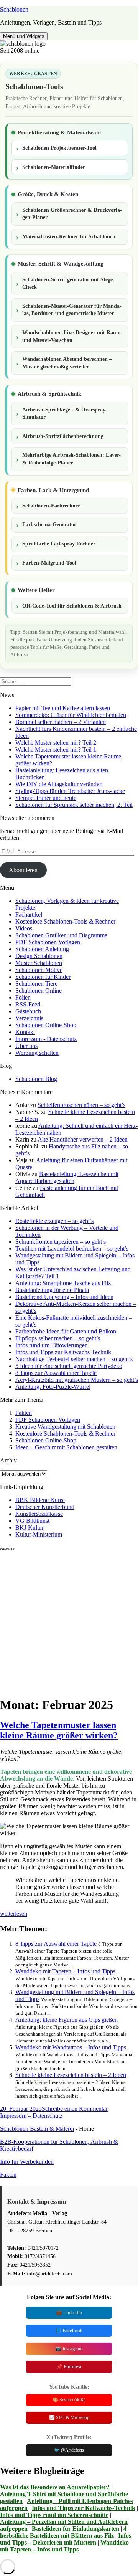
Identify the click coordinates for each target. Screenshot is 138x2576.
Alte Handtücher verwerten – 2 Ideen (83, 1139)
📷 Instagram (69, 2349)
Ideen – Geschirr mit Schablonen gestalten (66, 1447)
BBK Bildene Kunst (40, 1500)
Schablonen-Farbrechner (51, 506)
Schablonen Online (39, 991)
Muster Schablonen (39, 963)
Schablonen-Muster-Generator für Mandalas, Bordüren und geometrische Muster (72, 310)
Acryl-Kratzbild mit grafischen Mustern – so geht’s (77, 1380)
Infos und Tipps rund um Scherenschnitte (54, 2515)
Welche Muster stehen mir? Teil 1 (56, 749)
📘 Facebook (69, 2331)
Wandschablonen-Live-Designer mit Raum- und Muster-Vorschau (72, 336)
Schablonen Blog (36, 1079)
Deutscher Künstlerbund (45, 1507)
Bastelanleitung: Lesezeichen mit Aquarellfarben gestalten (67, 1177)
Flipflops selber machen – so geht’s (58, 1338)
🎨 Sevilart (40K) (69, 2400)
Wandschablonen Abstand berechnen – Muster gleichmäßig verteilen (67, 363)
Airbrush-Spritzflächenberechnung (63, 436)
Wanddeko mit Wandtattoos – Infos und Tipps (71, 2047)
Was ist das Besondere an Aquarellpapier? (55, 2487)
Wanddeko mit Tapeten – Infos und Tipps (65, 1971)
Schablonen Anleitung (42, 949)
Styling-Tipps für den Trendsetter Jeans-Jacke (70, 791)
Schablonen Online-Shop (46, 1025)
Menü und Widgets (24, 36)
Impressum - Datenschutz (46, 1039)
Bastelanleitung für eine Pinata (52, 1290)
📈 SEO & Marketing (69, 2417)
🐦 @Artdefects (69, 2450)
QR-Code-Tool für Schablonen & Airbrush (72, 606)
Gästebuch (28, 1011)
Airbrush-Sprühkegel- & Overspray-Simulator (65, 414)
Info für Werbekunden (27, 2162)
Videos (24, 928)
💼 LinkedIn (69, 2312)
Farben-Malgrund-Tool (49, 563)
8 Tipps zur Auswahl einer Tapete (56, 1373)
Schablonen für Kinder (43, 977)
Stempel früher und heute (46, 798)
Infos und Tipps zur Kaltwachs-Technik (63, 1352)
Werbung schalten (37, 1053)
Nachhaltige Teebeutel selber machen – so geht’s (74, 1359)
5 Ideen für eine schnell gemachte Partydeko (69, 1366)
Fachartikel (29, 915)
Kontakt (25, 1032)
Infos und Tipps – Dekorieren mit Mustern (66, 2539)
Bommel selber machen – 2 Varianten (61, 722)
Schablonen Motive (39, 970)
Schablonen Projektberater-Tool (59, 148)
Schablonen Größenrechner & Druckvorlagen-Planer (72, 214)
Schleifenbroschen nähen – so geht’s (81, 1105)
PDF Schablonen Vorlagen (48, 942)
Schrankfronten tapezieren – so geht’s (61, 1242)
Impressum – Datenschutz (31, 2116)
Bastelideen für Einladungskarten (76, 2529)
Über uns (26, 1046)
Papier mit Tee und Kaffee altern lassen (63, 708)
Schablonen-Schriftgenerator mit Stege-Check (68, 283)
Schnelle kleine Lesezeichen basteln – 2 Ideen (71, 2075)
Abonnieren (23, 870)
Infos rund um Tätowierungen (52, 1345)
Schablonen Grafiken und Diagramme (61, 935)
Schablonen (14, 9)
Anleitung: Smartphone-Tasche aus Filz (63, 1283)
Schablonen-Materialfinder (54, 167)
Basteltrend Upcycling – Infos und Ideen (64, 1297)
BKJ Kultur (30, 1528)
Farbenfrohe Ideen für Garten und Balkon (66, 1331)
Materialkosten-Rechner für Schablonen (69, 237)
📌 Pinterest (69, 2367)
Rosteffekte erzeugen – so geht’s (54, 1221)
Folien (23, 997)
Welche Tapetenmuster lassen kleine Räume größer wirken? (59, 1730)
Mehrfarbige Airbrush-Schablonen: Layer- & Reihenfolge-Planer (71, 459)
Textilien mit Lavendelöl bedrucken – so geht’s (72, 1248)
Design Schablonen (39, 956)
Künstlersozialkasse (39, 1514)
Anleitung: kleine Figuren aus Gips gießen (67, 2020)
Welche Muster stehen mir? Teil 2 (56, 743)
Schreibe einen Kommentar (75, 2109)
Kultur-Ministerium (39, 1534)
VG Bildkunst (32, 1521)
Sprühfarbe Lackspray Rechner (59, 544)
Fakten (24, 1413)
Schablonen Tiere (36, 984)
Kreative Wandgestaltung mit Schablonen (65, 1427)
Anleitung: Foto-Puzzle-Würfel (53, 1387)
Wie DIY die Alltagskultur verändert (59, 784)
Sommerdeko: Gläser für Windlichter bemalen (71, 715)
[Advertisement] (69, 1620)
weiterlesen (14, 1914)
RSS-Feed (28, 1004)
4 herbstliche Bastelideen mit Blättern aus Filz (63, 2532)
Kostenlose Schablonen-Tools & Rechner (65, 921)
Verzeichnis (29, 1018)
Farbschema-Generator (49, 525)
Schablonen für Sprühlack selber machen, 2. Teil (74, 805)
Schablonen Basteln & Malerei (37, 2129)
